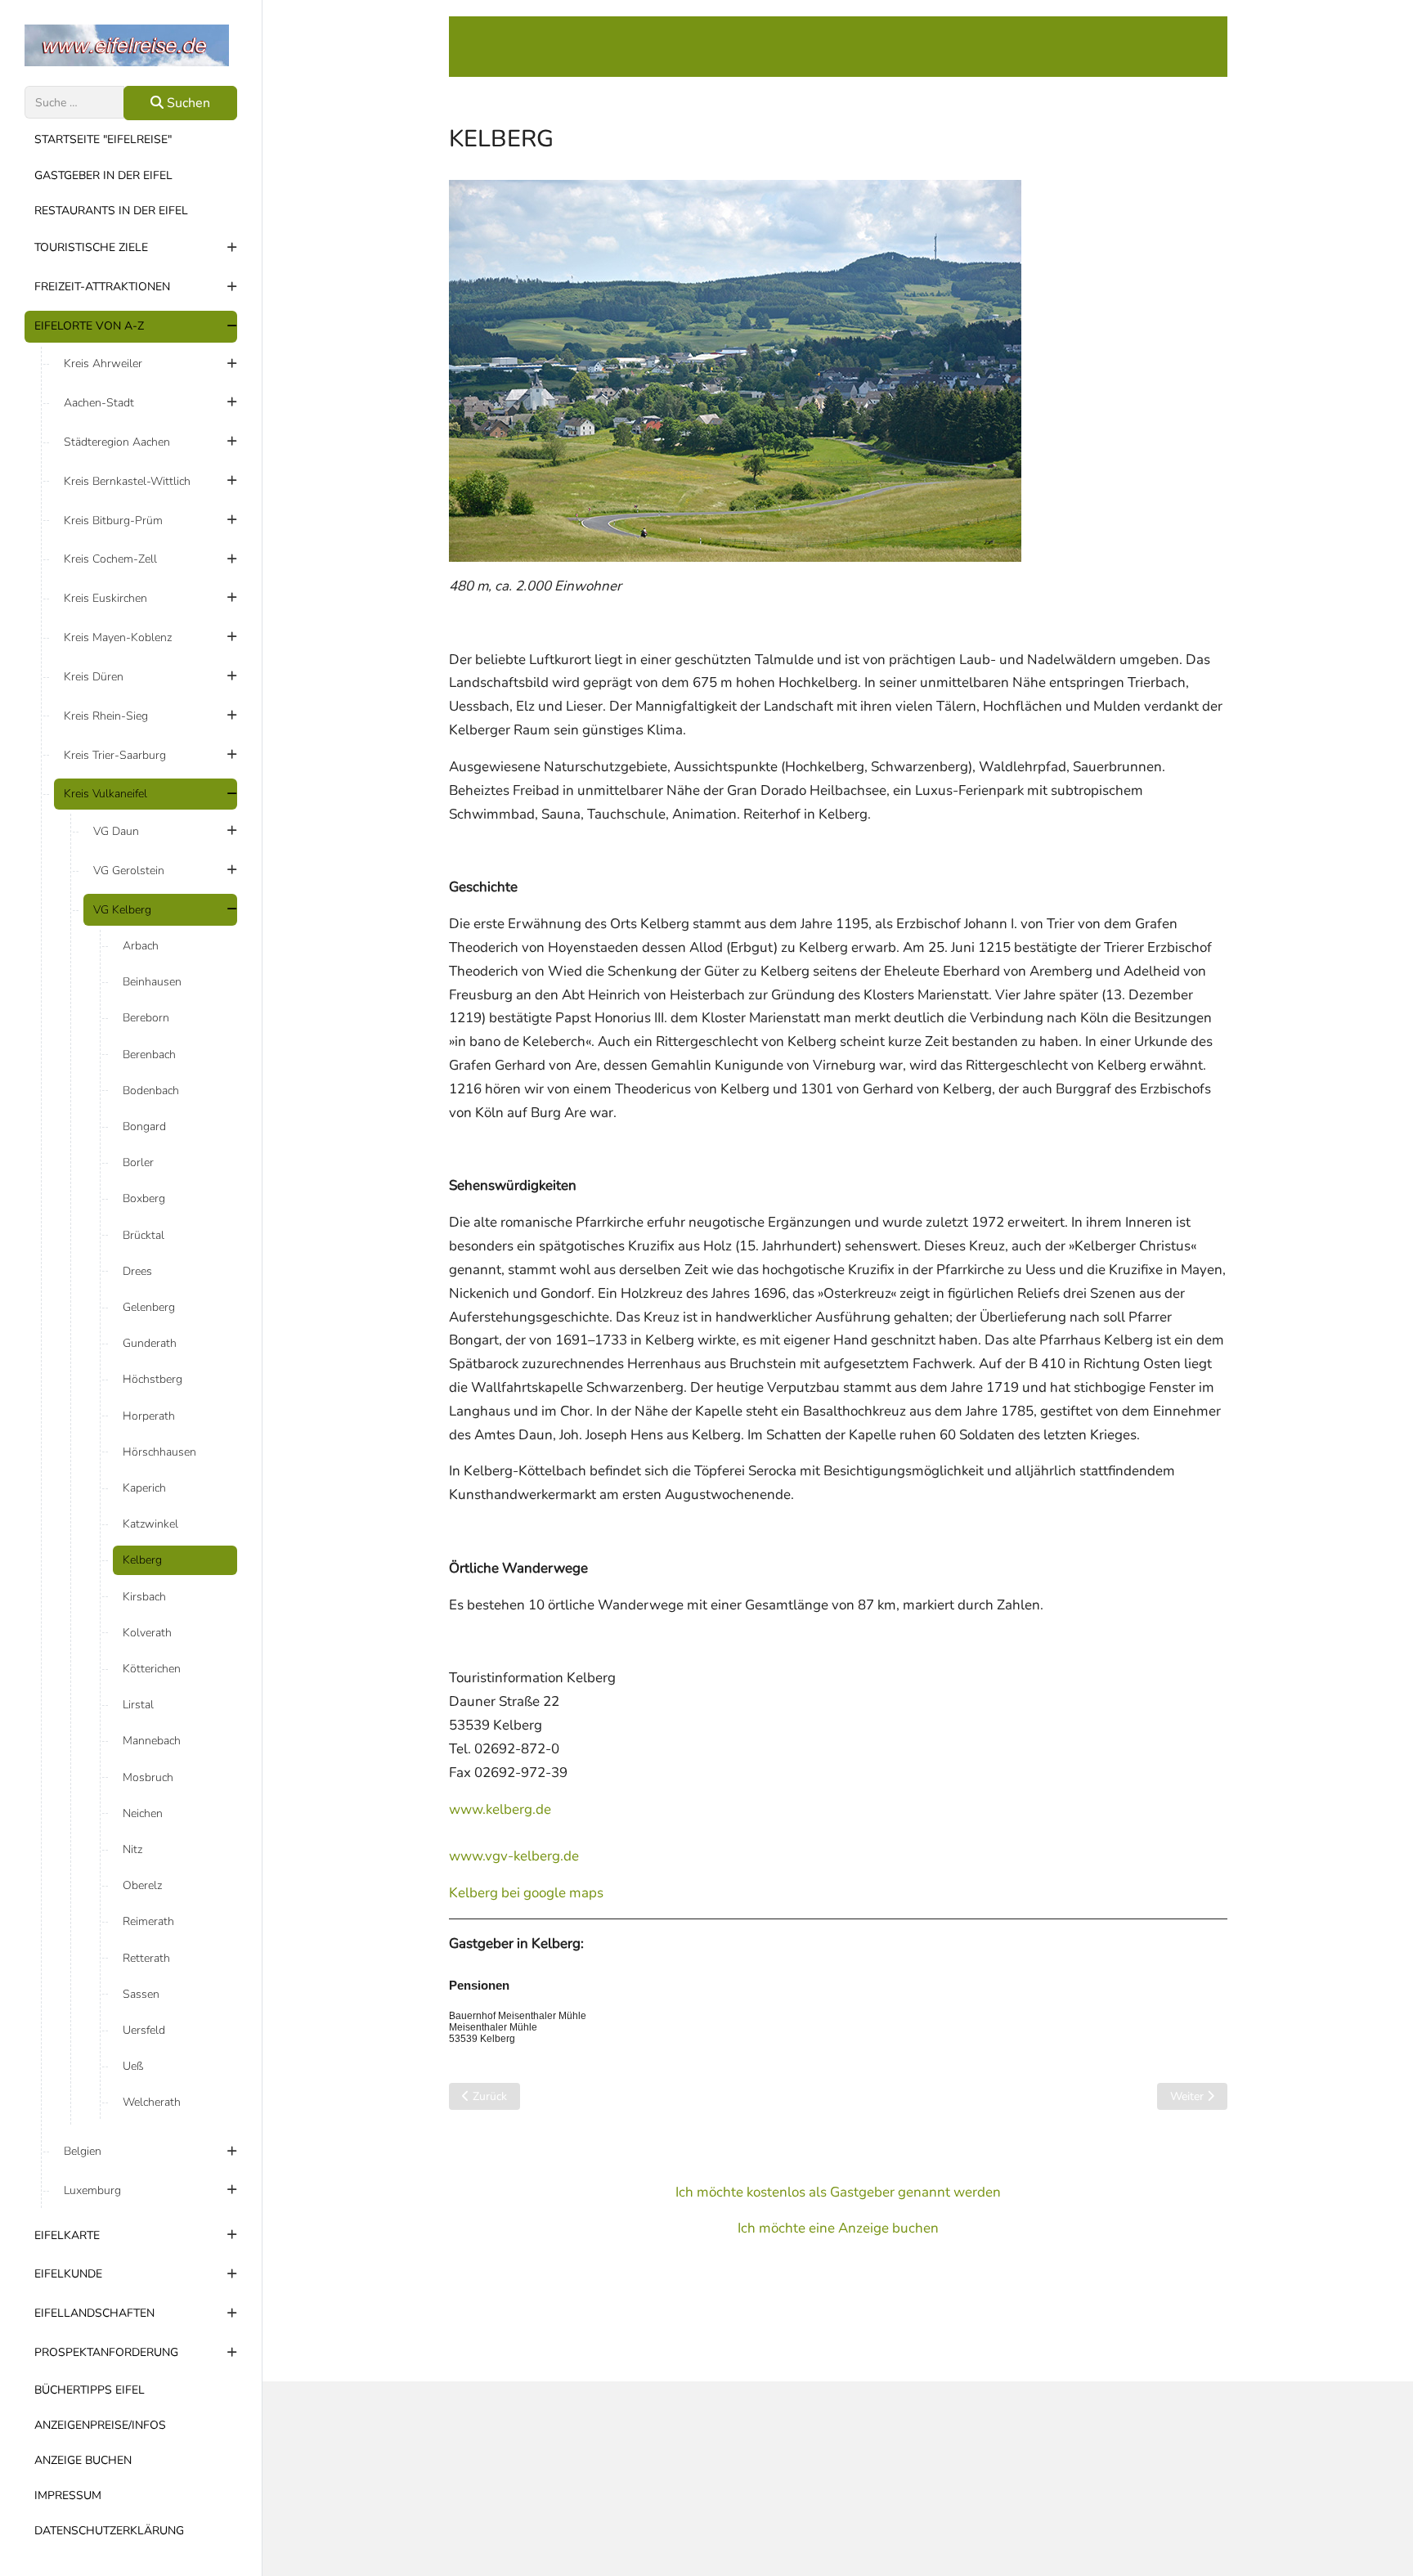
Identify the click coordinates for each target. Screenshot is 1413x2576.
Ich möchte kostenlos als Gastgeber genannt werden (838, 2192)
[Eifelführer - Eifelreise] (131, 45)
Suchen (187, 103)
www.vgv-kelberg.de (514, 1856)
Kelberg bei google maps (526, 1893)
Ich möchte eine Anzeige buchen (838, 2228)
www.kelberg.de (500, 1809)
